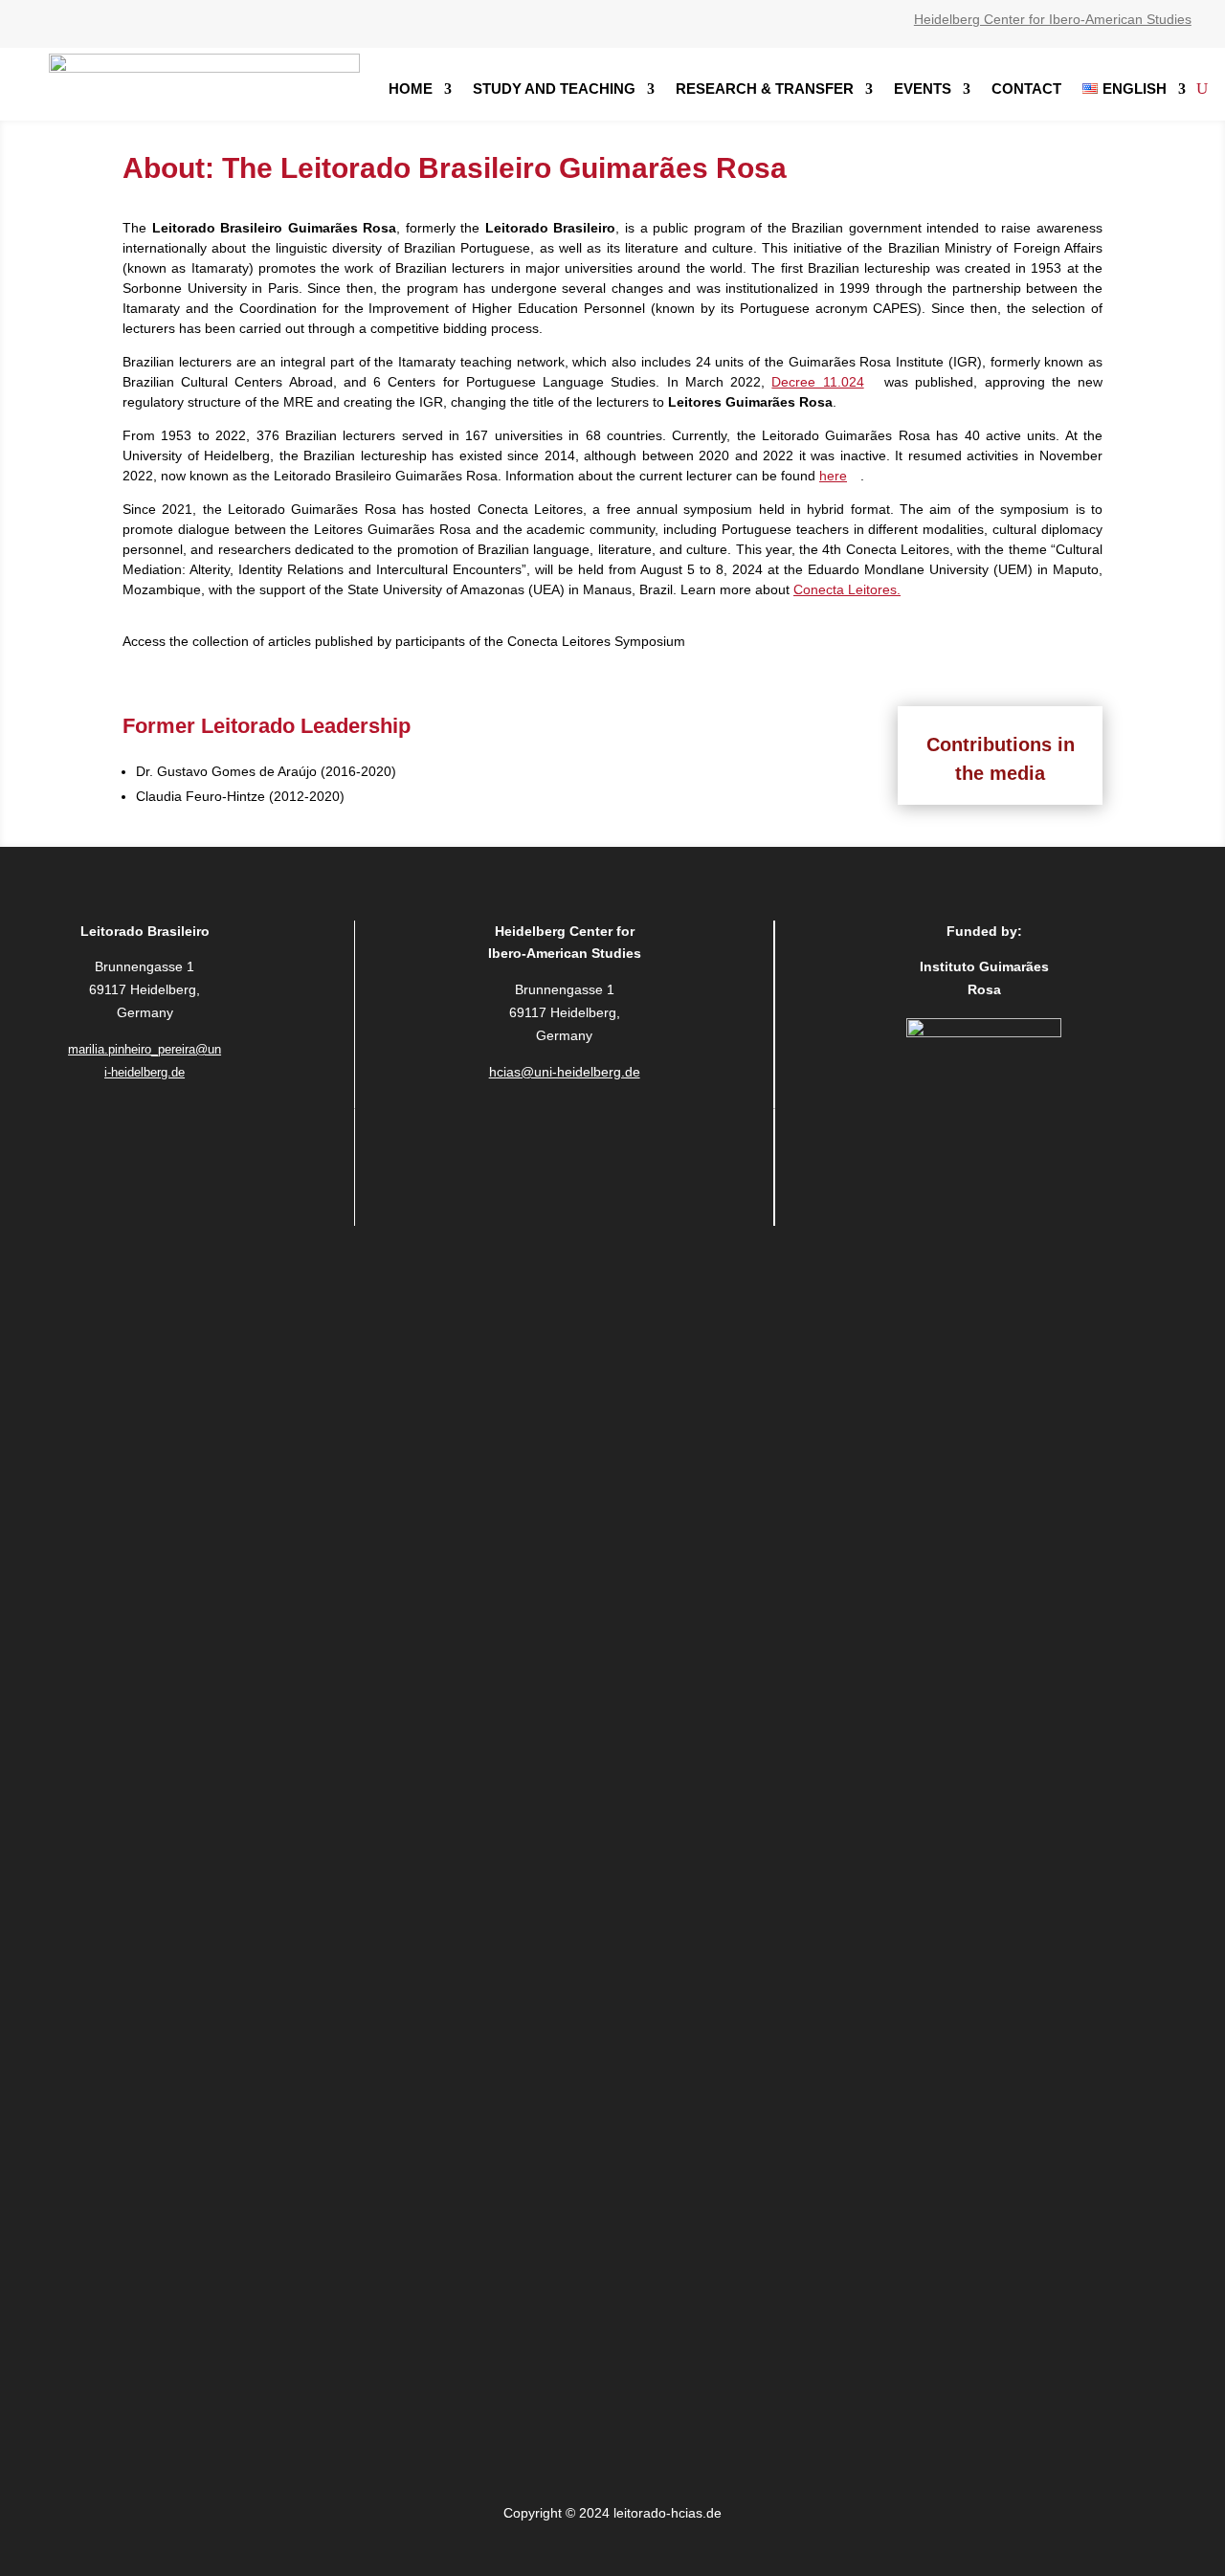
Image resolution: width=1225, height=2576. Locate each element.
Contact (1026, 89)
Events (923, 89)
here (833, 476)
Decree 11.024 (817, 382)
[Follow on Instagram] (145, 1126)
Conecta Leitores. (847, 589)
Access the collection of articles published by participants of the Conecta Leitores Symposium (404, 641)
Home (411, 89)
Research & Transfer (765, 89)
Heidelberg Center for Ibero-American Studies (1053, 19)
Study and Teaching (554, 89)
